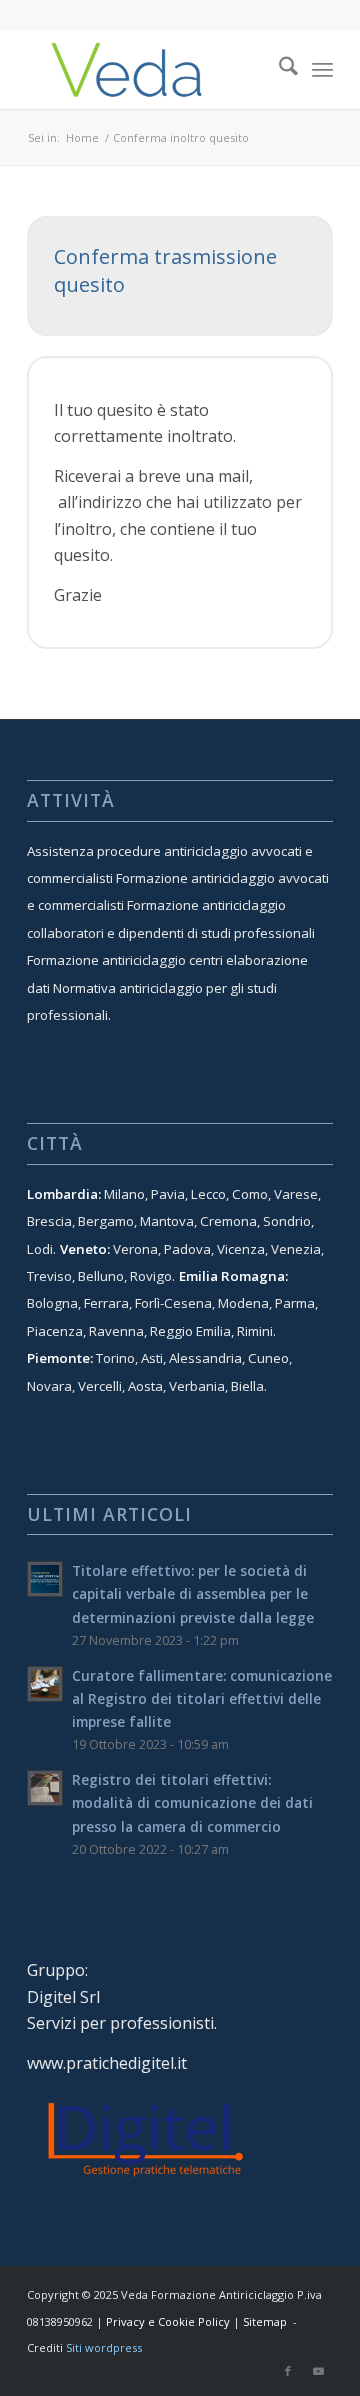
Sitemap (265, 2321)
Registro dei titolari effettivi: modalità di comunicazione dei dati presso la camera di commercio (192, 1802)
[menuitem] (278, 69)
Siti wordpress (104, 2347)
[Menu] (322, 69)
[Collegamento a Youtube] (318, 2371)
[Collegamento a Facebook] (288, 2371)
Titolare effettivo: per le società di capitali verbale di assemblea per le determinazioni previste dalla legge (193, 1593)
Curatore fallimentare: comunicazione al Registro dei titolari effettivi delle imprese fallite (202, 1698)
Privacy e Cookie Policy (168, 2321)
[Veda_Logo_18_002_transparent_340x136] (149, 69)
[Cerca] (278, 69)
